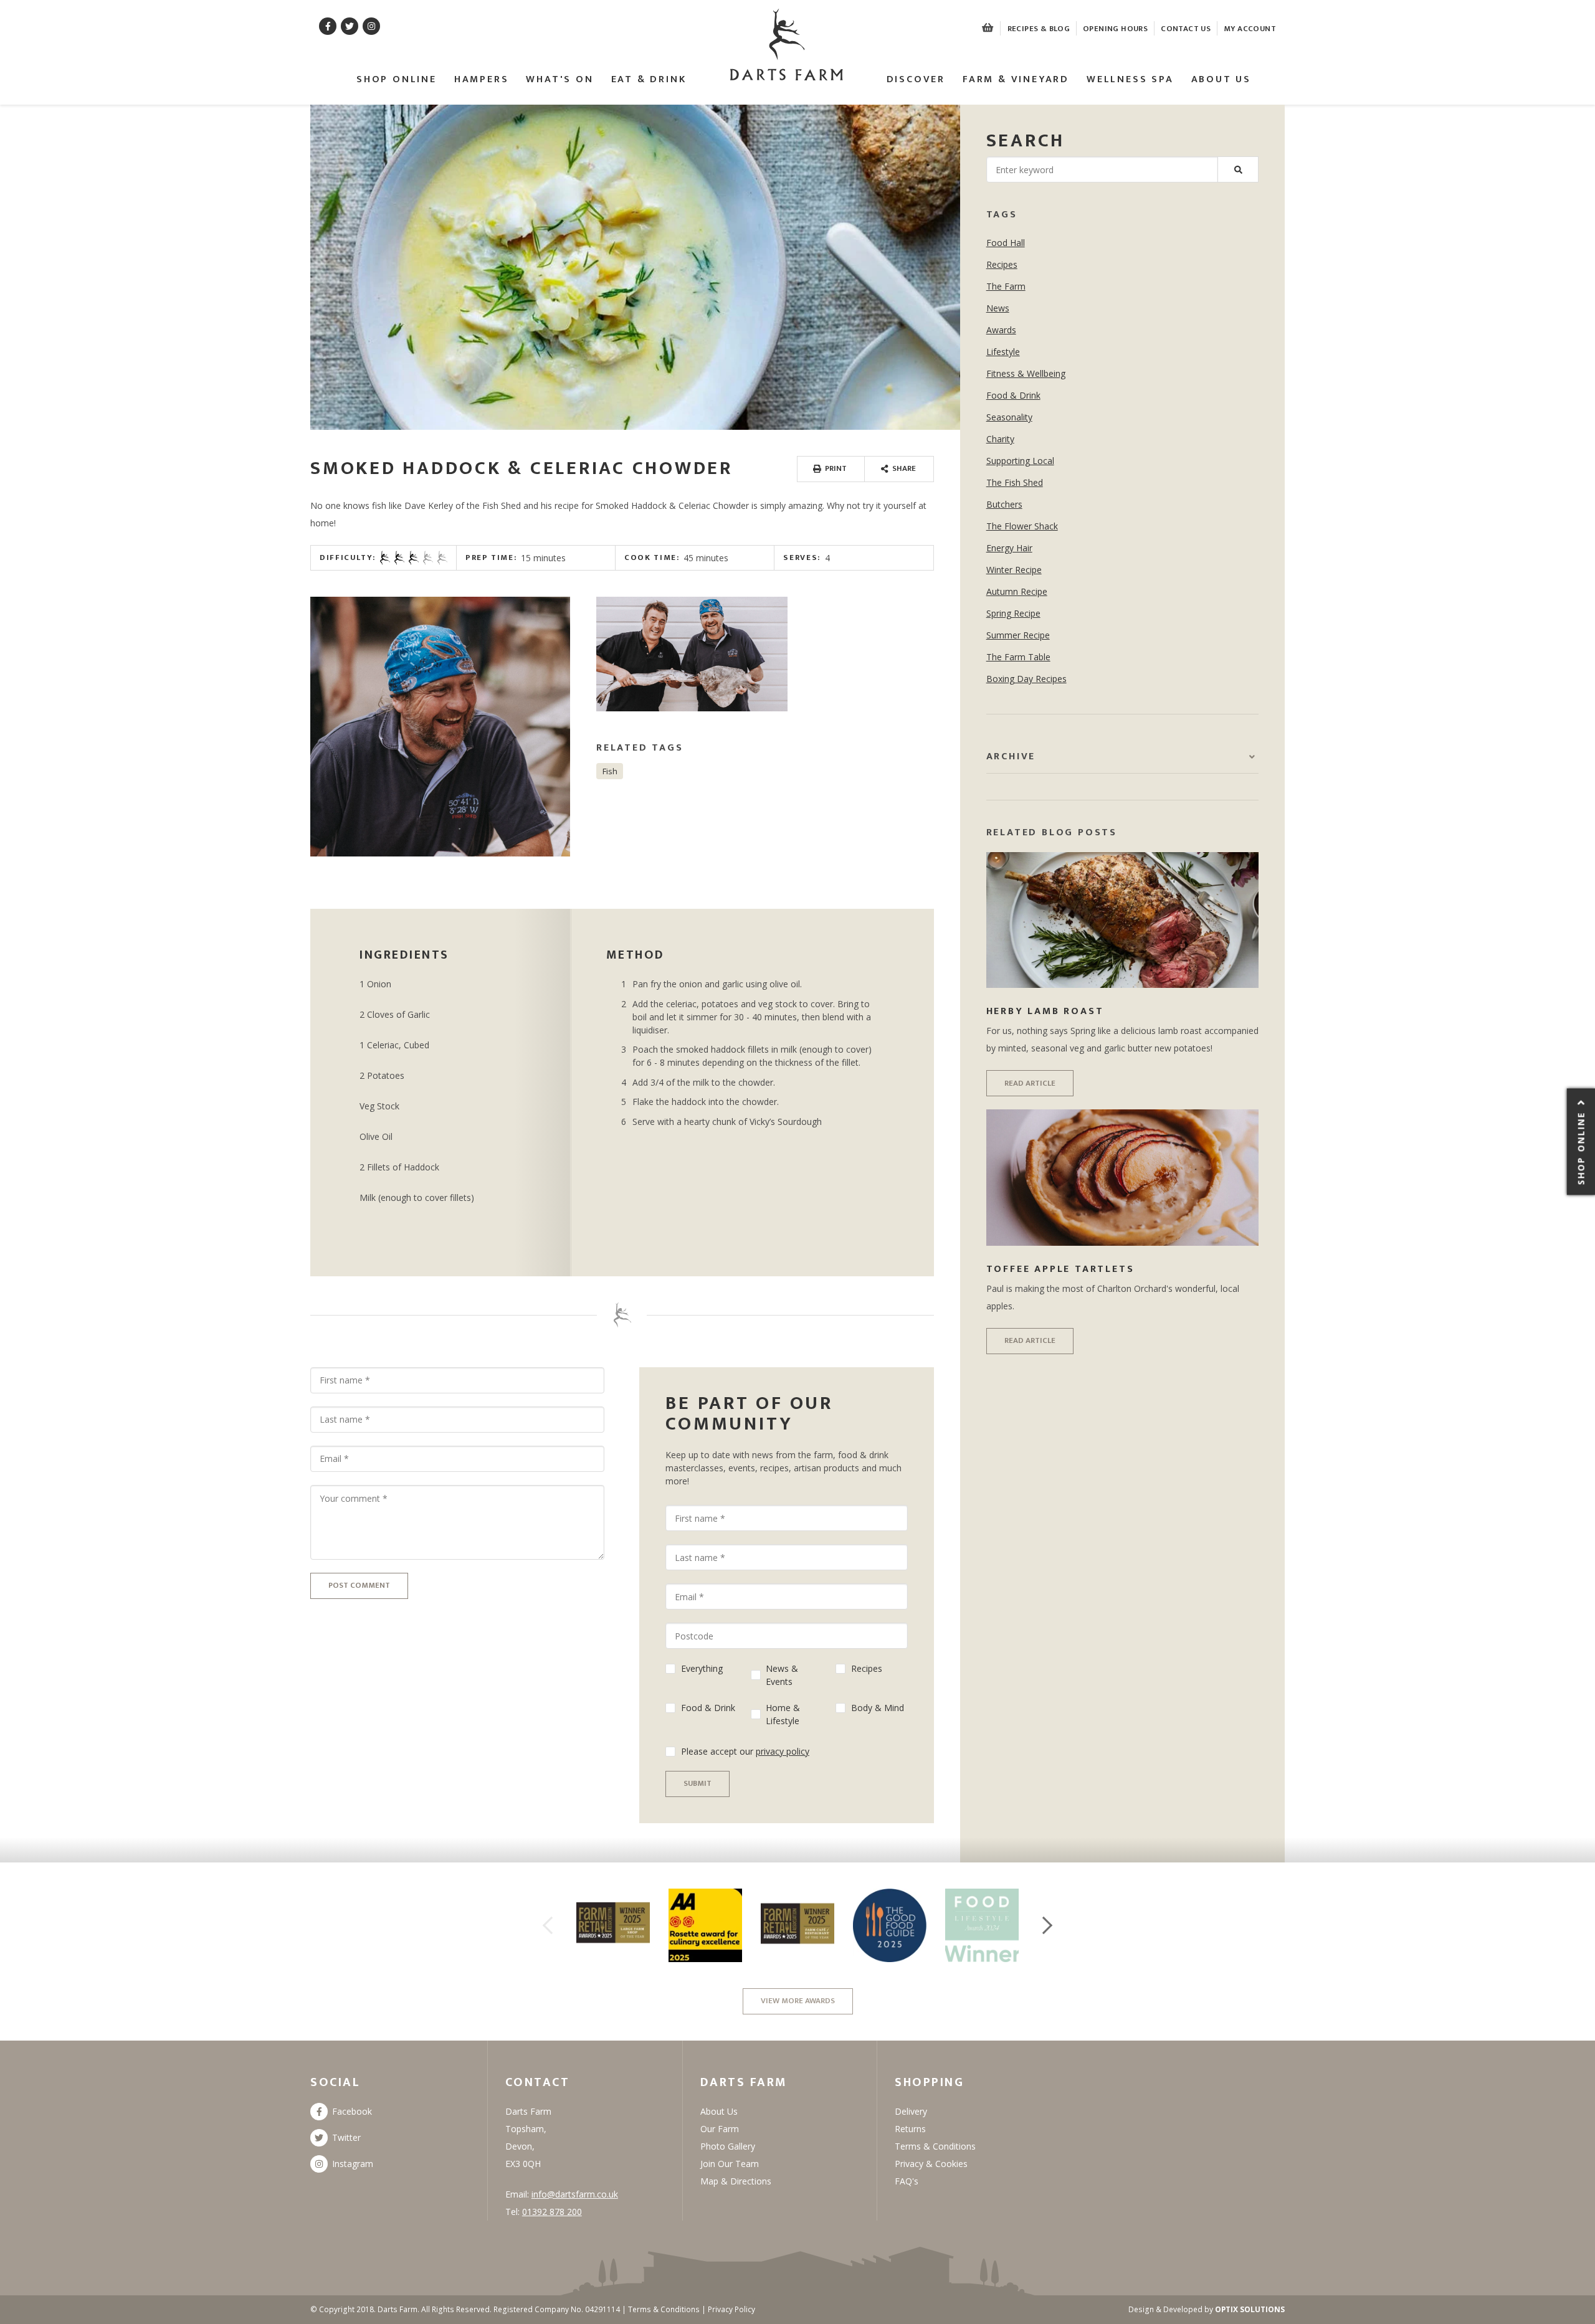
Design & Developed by (1207, 2309)
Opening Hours (1115, 29)
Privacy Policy (731, 2309)
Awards (1001, 330)
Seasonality (1009, 417)
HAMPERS (482, 80)
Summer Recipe (1018, 635)
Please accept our (745, 1751)
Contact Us (1186, 29)
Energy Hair (1009, 548)
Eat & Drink (649, 80)
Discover (916, 80)
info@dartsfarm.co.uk (575, 2194)
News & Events (782, 1675)
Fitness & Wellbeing (1026, 373)
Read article (1030, 1083)
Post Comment (359, 1585)
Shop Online (397, 80)
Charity (1000, 439)
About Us (1221, 80)
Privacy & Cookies (931, 2164)
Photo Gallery (728, 2146)
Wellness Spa (1130, 80)
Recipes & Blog (1039, 29)
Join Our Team (730, 2164)
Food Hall (1006, 243)
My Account (1250, 29)
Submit (698, 1783)
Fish (610, 771)
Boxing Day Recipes (1026, 679)
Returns (910, 2129)
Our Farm (720, 2129)
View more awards (798, 2001)
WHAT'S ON (559, 80)
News (998, 308)
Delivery (911, 2111)
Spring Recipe (1013, 613)
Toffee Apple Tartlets (1060, 1269)
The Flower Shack (1022, 526)
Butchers (1004, 504)
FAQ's (907, 2181)
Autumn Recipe (1017, 591)
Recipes (867, 1668)
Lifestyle (1003, 352)
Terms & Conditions (935, 2146)
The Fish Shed (1015, 482)
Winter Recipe (1014, 570)
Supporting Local (1020, 461)
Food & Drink (708, 1708)
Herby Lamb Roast (1045, 1011)
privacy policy (783, 1751)
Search (1026, 141)
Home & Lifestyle (783, 1714)
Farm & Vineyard (1016, 80)
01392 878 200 (552, 2212)
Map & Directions (736, 2181)
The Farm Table (1018, 657)
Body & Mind (878, 1708)
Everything (702, 1668)
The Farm (1006, 286)
